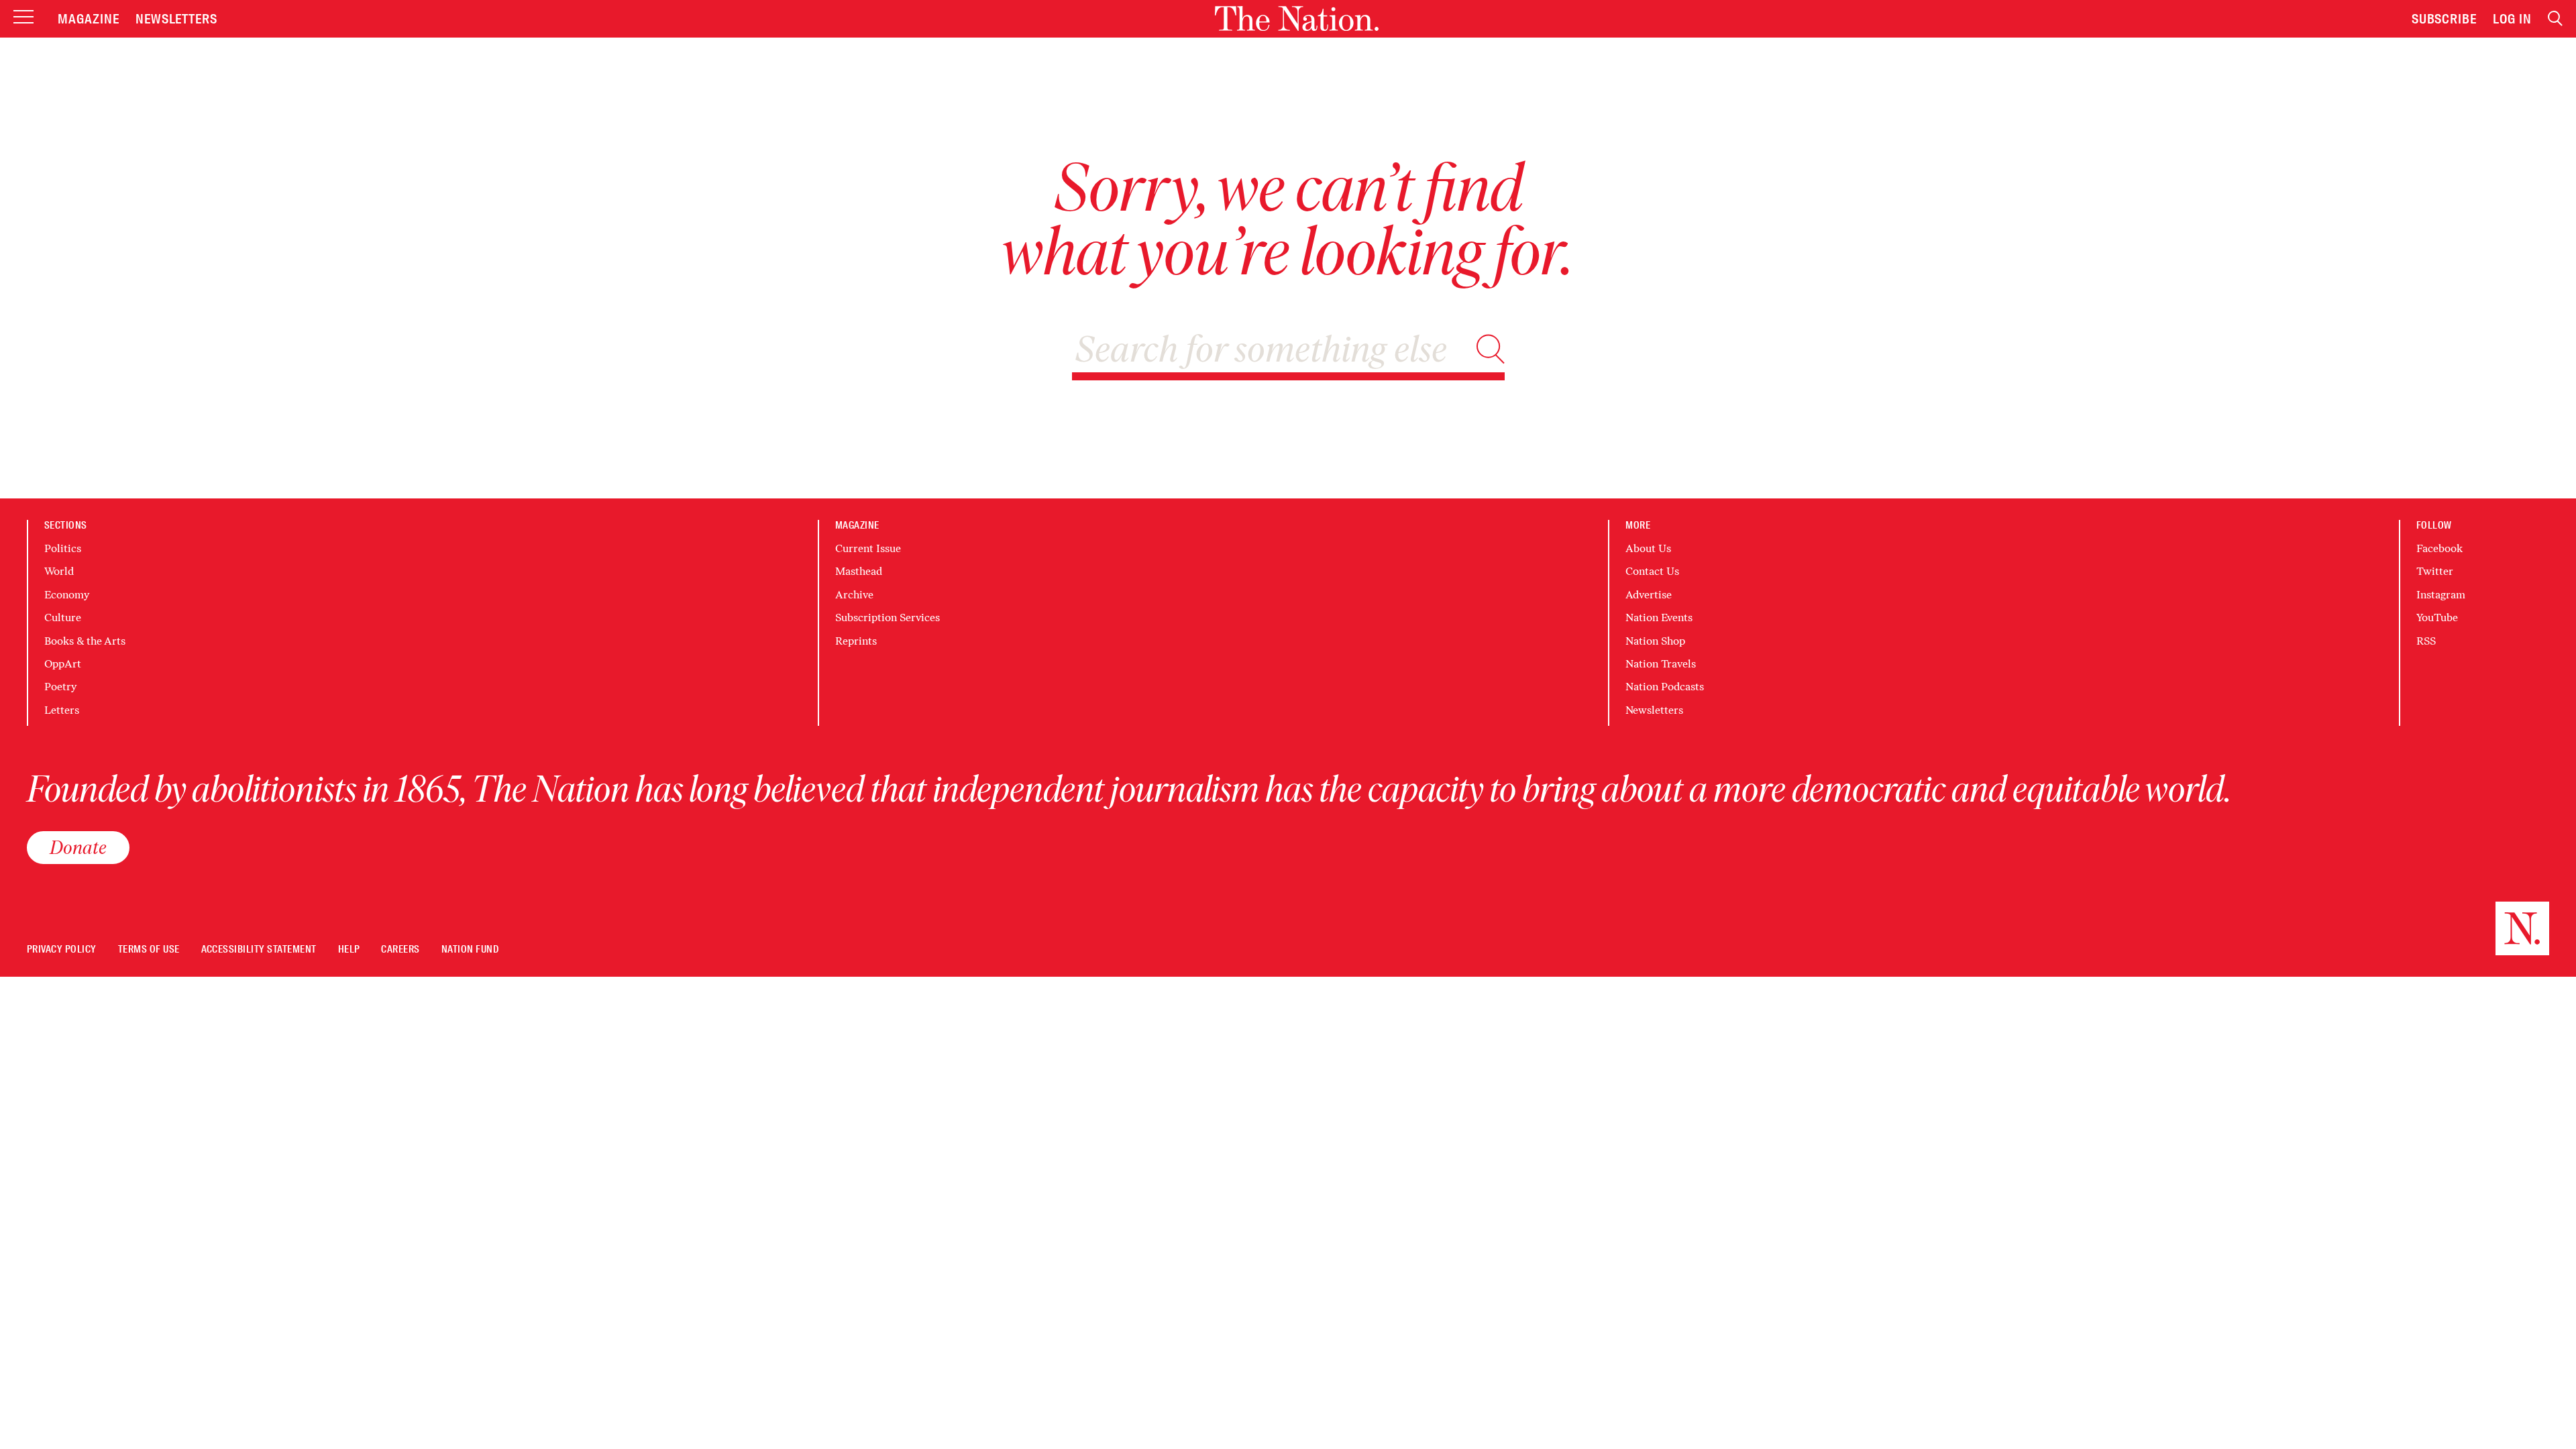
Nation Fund (470, 950)
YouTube (2437, 618)
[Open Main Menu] (23, 18)
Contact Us (1652, 571)
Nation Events (1659, 618)
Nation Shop (1655, 641)
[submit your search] (1491, 349)
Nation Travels (1661, 664)
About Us (1648, 548)
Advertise (1649, 595)
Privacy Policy (62, 950)
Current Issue (868, 548)
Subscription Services (888, 618)
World (59, 571)
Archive (854, 595)
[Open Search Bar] (2555, 18)
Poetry (60, 687)
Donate (78, 847)
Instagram (2441, 595)
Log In (2512, 19)
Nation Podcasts (1665, 687)
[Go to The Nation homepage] (1297, 18)
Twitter (2435, 571)
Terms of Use (149, 950)
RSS (2426, 641)
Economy (67, 595)
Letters (62, 710)
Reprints (856, 641)
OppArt (63, 664)
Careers (400, 950)
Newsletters (177, 19)
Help (349, 950)
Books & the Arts (85, 641)
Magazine (89, 19)
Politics (63, 548)
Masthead (859, 571)
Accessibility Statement (259, 950)
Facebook (2439, 548)
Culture (63, 618)
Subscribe (2445, 19)
